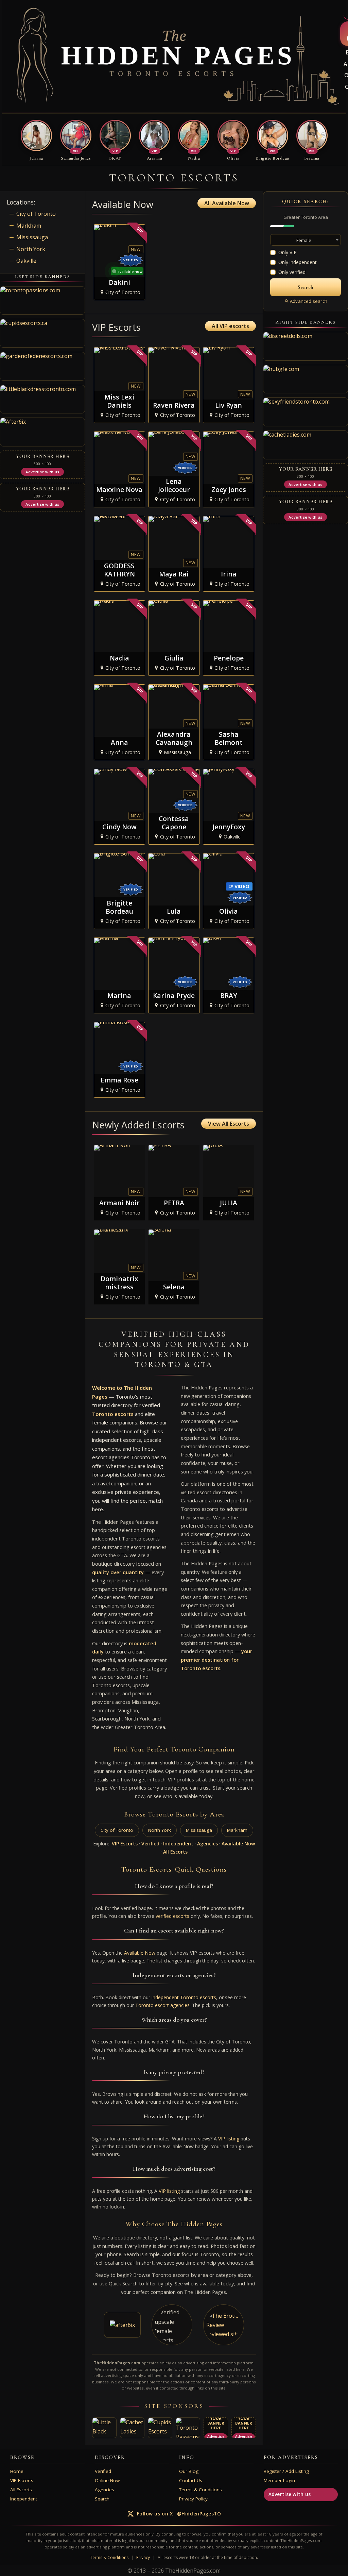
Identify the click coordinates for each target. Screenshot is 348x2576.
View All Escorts (229, 1124)
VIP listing (229, 2139)
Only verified (292, 272)
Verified (150, 1844)
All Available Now (227, 203)
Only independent (298, 262)
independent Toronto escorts (184, 1997)
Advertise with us (290, 2494)
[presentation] (28, 137)
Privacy (143, 2557)
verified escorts (172, 1916)
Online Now (107, 2480)
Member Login (279, 2480)
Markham (237, 1830)
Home (17, 2471)
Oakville (26, 261)
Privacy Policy (193, 2499)
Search (102, 2499)
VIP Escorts (125, 1844)
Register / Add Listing (286, 2471)
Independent (178, 1844)
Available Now (238, 1844)
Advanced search (309, 301)
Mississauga (199, 1830)
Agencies (207, 1844)
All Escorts (175, 1852)
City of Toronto (117, 1830)
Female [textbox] (304, 240)
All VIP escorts (230, 326)
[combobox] (306, 240)
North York (160, 1830)
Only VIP (288, 252)
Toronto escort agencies (162, 2005)
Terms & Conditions (201, 2490)
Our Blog (189, 2471)
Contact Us (191, 2480)
